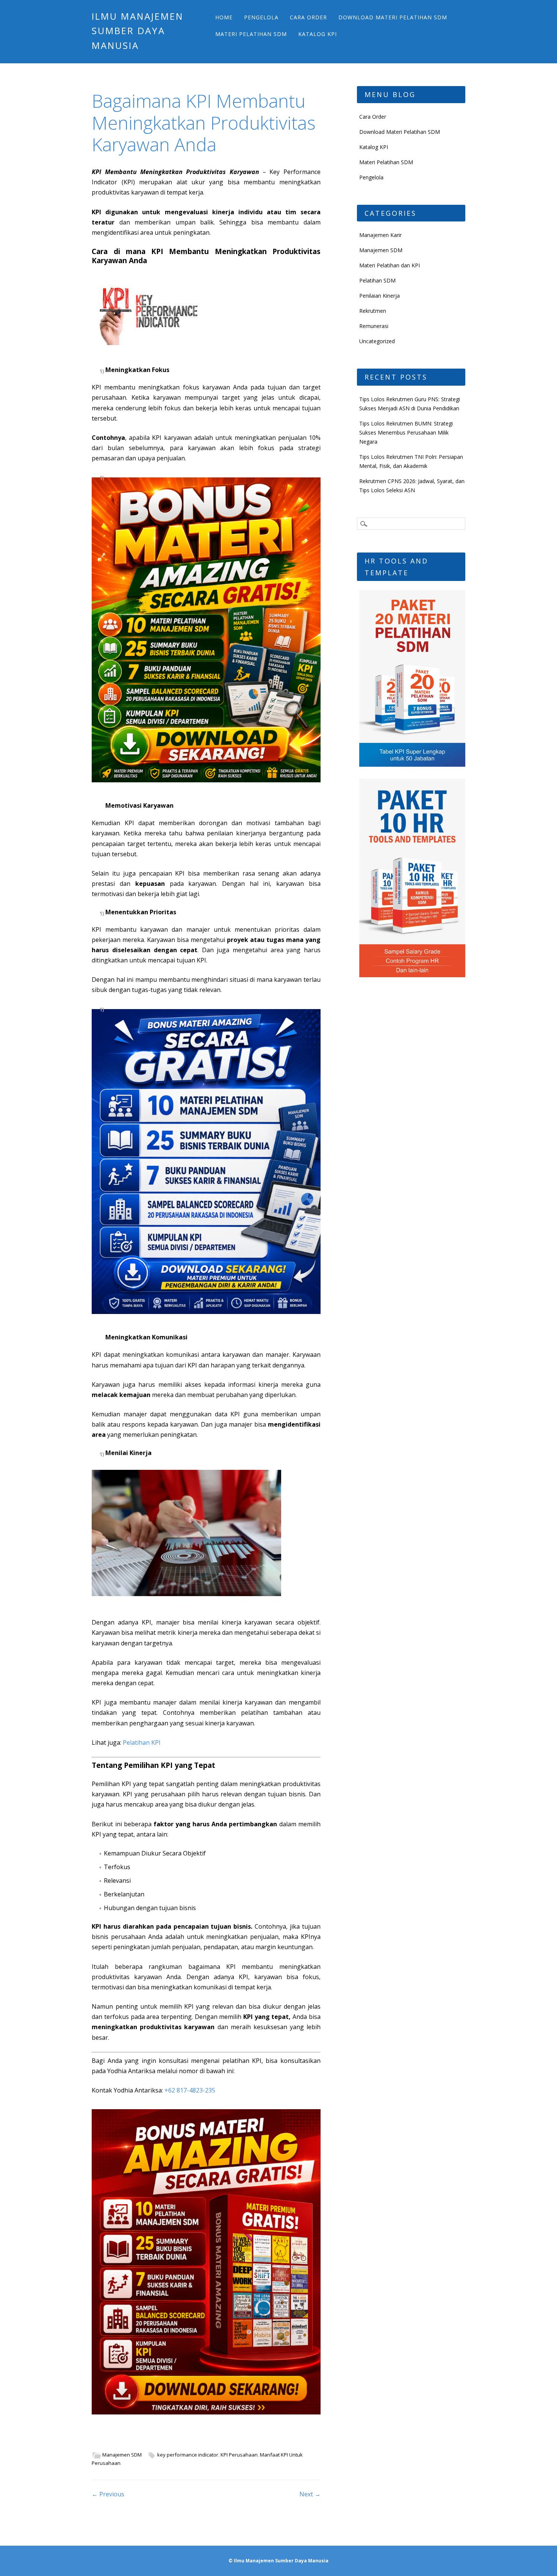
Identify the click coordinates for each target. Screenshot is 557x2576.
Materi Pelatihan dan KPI (390, 265)
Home (224, 17)
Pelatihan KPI (142, 1742)
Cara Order (308, 17)
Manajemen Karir (380, 235)
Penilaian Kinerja (379, 296)
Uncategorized (377, 341)
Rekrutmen (373, 311)
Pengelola (261, 17)
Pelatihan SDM (377, 280)
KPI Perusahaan (239, 2455)
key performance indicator (188, 2455)
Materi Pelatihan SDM (251, 34)
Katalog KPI (318, 34)
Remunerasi (374, 326)
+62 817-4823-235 (190, 2090)
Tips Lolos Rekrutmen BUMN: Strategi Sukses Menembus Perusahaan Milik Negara (406, 432)
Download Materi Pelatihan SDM (393, 17)
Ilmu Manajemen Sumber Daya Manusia (138, 31)
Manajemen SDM (122, 2455)
